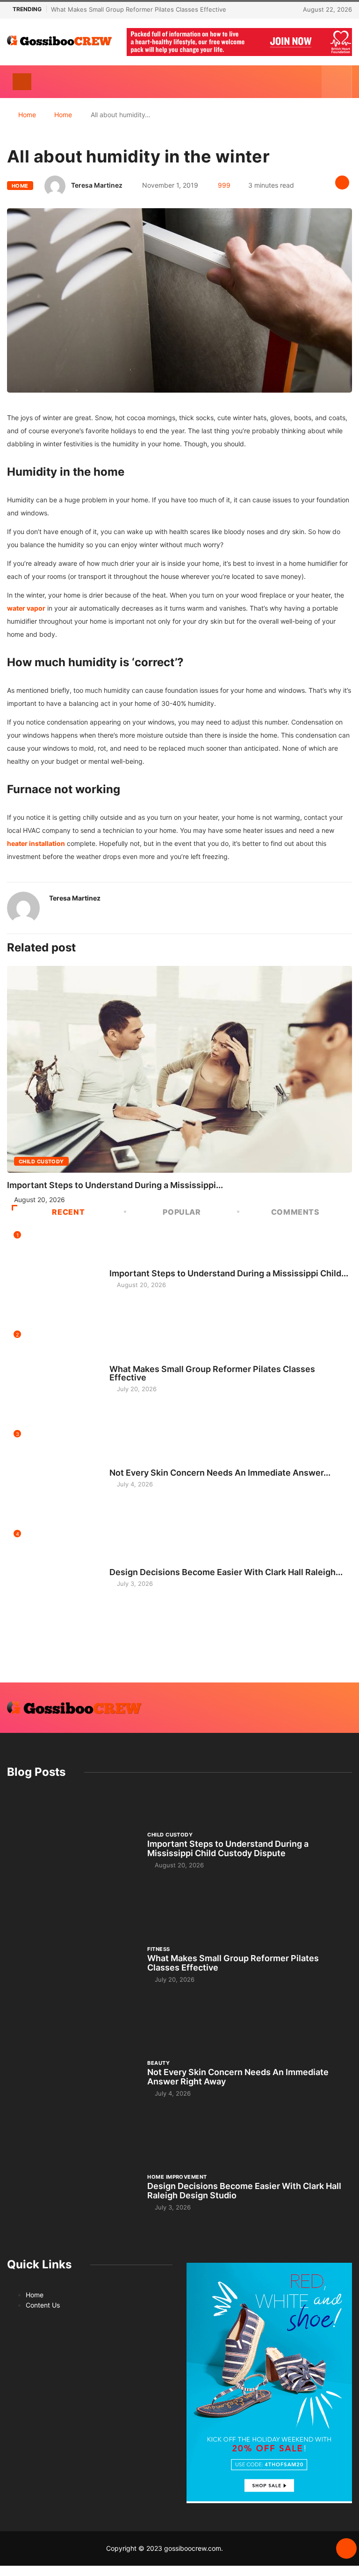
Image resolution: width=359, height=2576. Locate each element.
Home (27, 115)
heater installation (36, 843)
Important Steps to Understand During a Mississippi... (115, 1185)
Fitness (121, 1360)
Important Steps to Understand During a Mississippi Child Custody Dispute (228, 1848)
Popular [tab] (182, 1212)
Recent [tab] (68, 1212)
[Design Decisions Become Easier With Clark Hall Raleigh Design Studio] (72, 2192)
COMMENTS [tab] (295, 1212)
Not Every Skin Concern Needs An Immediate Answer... (220, 1473)
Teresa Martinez (97, 185)
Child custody (41, 1161)
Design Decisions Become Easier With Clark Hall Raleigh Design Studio (244, 2191)
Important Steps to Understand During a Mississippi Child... (229, 1273)
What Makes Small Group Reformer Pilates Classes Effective (139, 9)
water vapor (26, 608)
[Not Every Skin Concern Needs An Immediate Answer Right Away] (72, 2078)
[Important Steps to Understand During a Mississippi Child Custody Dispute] (72, 1850)
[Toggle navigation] (22, 82)
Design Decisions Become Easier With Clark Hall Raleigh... (226, 1572)
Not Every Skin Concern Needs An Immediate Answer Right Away (238, 2077)
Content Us (43, 2305)
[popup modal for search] (337, 82)
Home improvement (139, 1563)
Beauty (121, 1464)
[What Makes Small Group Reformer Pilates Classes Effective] (72, 1964)
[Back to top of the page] (346, 2549)
